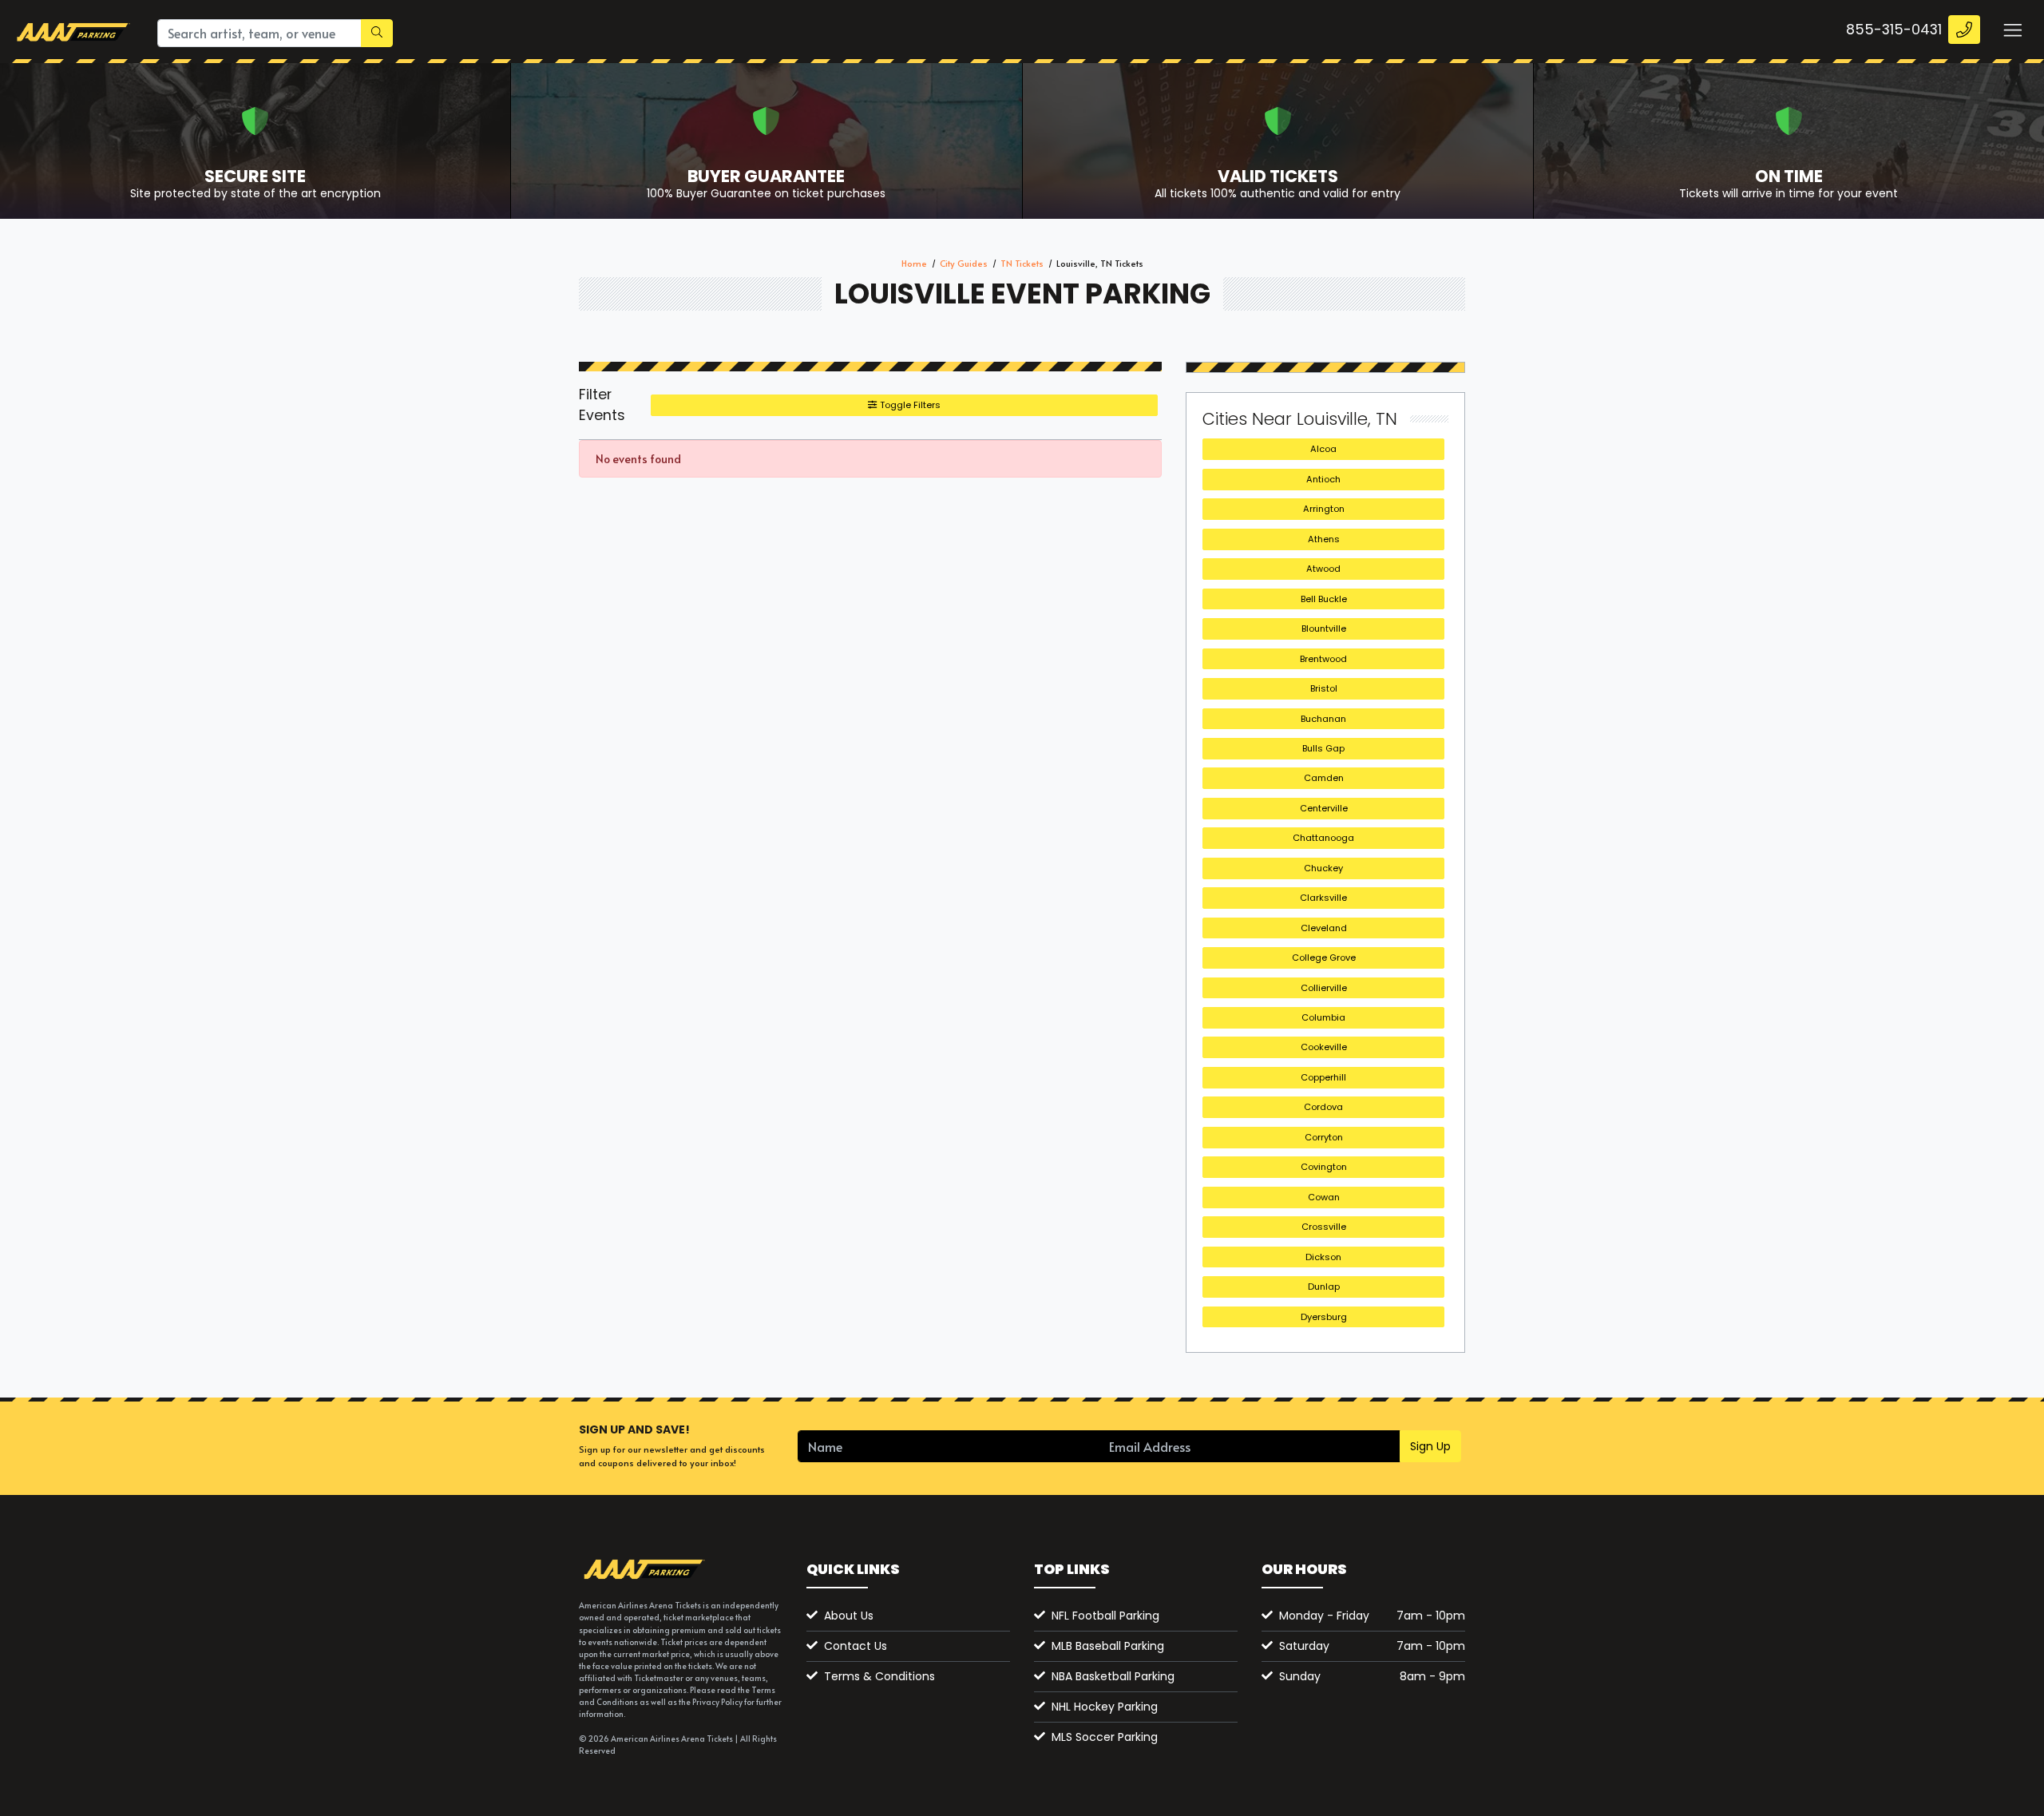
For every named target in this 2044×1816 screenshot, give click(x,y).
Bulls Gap (1323, 748)
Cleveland (1324, 928)
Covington (1324, 1167)
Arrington (1324, 509)
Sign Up (1430, 1446)
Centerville (1324, 808)
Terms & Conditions (879, 1676)
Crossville (1324, 1227)
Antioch (1323, 479)
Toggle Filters (909, 405)
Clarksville (1323, 898)
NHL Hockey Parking (1105, 1707)
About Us (849, 1616)
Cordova (1323, 1107)
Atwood (1323, 569)
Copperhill (1323, 1077)
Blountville (1324, 628)
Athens (1324, 539)
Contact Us (856, 1646)
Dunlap (1324, 1287)
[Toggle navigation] (2012, 30)
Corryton (1324, 1137)
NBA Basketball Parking (1113, 1676)
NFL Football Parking (1105, 1616)
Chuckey (1323, 868)
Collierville (1324, 988)
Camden (1324, 778)
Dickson (1323, 1257)
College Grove (1324, 958)
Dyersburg (1324, 1317)
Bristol (1324, 688)
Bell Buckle (1324, 599)
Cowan (1324, 1197)
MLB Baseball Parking (1108, 1646)
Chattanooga (1323, 838)
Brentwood (1323, 659)
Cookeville (1324, 1047)
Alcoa (1323, 449)
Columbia (1323, 1017)
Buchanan (1323, 719)
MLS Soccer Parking (1105, 1737)
